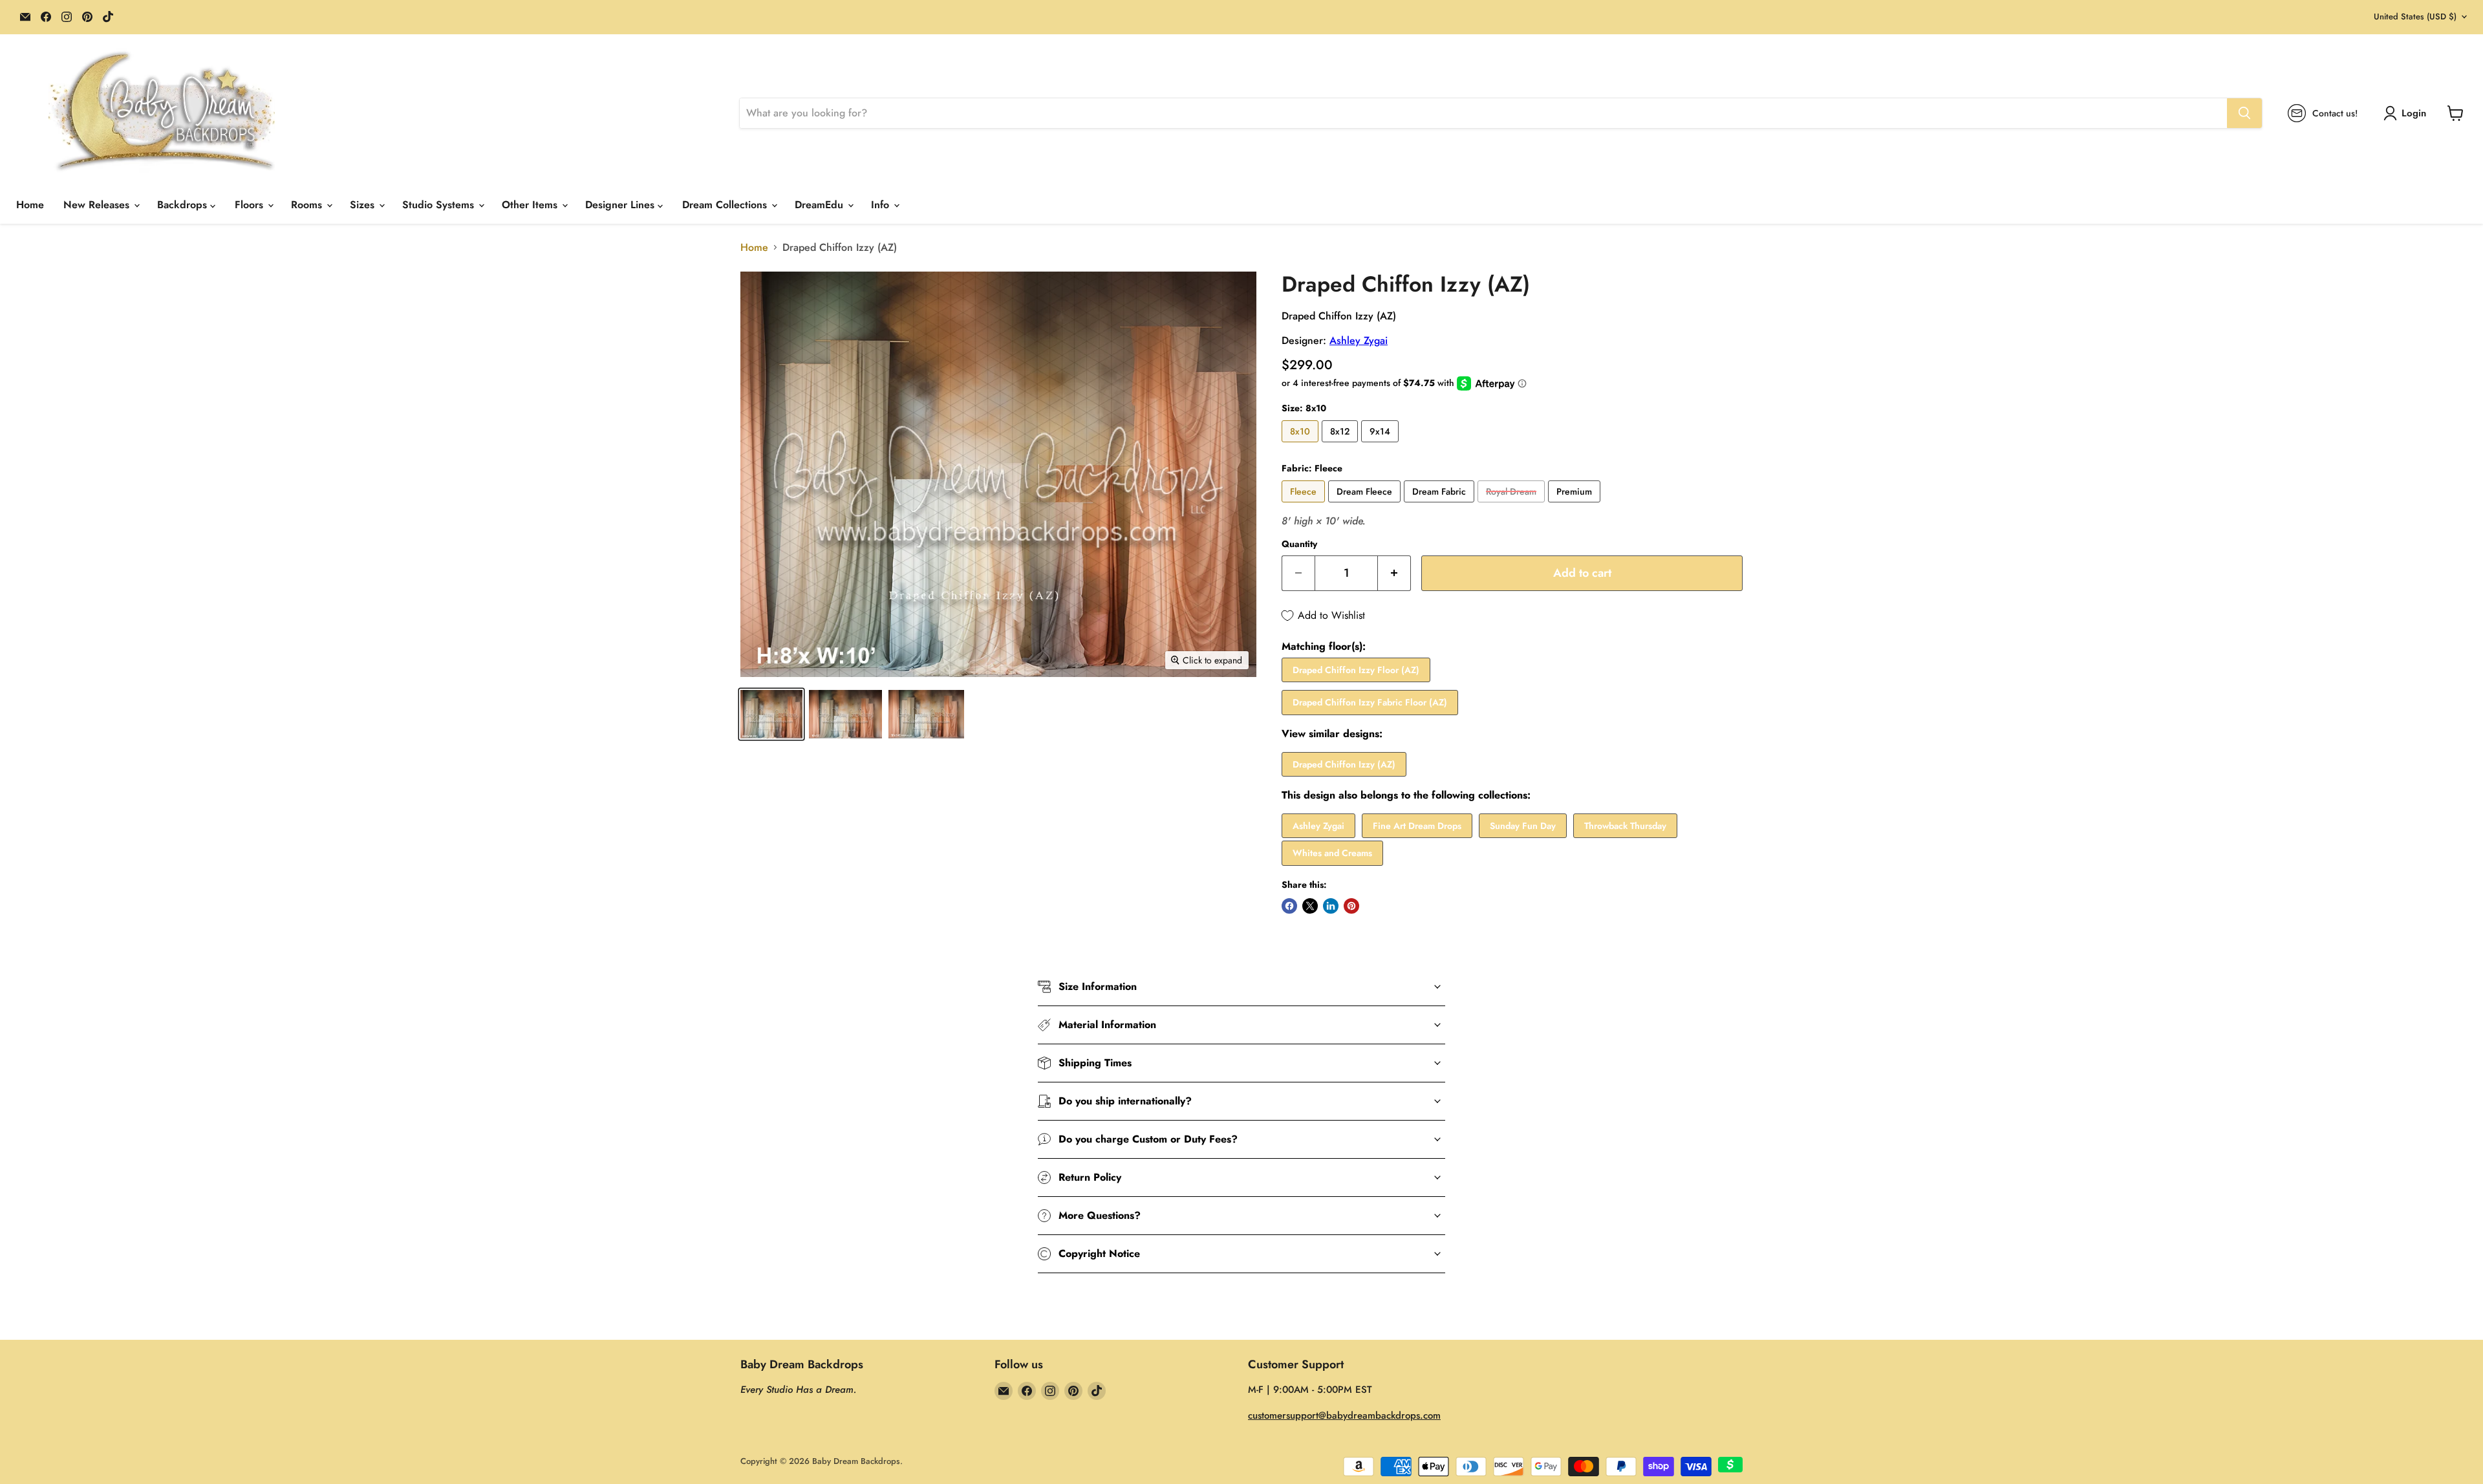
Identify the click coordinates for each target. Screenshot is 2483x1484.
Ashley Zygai (1359, 340)
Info (882, 205)
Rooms (308, 205)
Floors (251, 205)
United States (2415, 16)
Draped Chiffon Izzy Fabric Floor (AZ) (1370, 702)
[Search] (2244, 113)
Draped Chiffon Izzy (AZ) (1344, 764)
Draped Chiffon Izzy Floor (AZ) (1356, 670)
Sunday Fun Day (1523, 826)
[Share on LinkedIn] (1331, 906)
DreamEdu (821, 205)
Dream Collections (726, 205)
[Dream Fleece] (1366, 505)
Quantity (1299, 544)
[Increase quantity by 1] (1394, 573)
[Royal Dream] (1513, 505)
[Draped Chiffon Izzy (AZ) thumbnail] (771, 714)
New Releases (98, 205)
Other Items (531, 205)
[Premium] (1576, 505)
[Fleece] (1305, 505)
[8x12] (1341, 445)
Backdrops (184, 205)
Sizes (364, 205)
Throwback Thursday (1625, 826)
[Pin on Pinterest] (1351, 906)
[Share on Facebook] (1289, 906)
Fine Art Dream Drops (1417, 826)
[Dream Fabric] (1441, 505)
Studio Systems (440, 205)
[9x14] (1381, 445)
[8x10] (1302, 445)
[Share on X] (1310, 906)
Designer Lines (621, 205)
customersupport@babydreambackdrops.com (1344, 1415)
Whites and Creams (1332, 853)
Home (30, 205)
